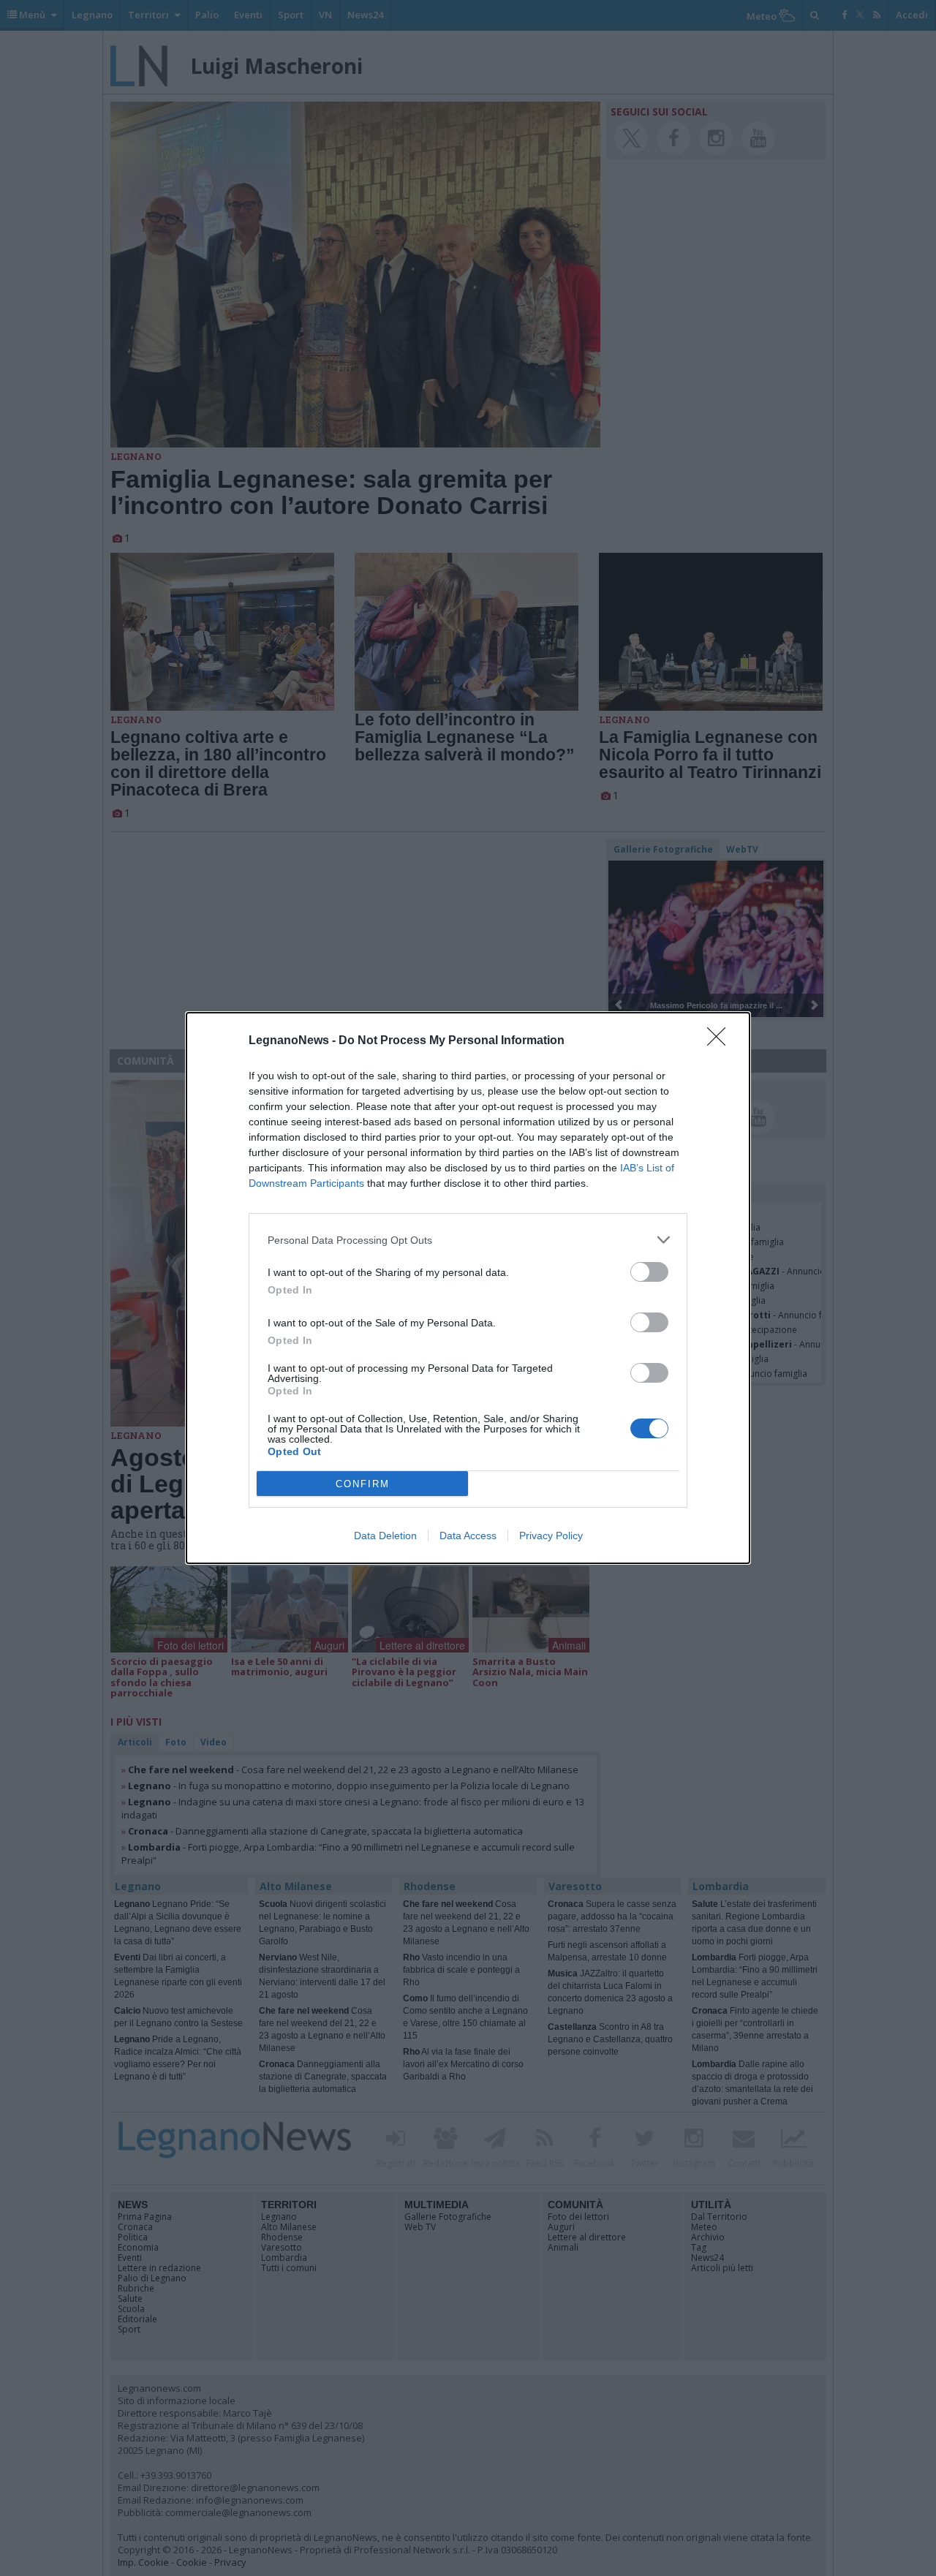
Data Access (468, 1536)
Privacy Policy (551, 1536)
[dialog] (468, 1288)
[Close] (721, 1041)
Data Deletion (385, 1536)
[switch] (649, 1272)
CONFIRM (363, 1484)
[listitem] (468, 1240)
